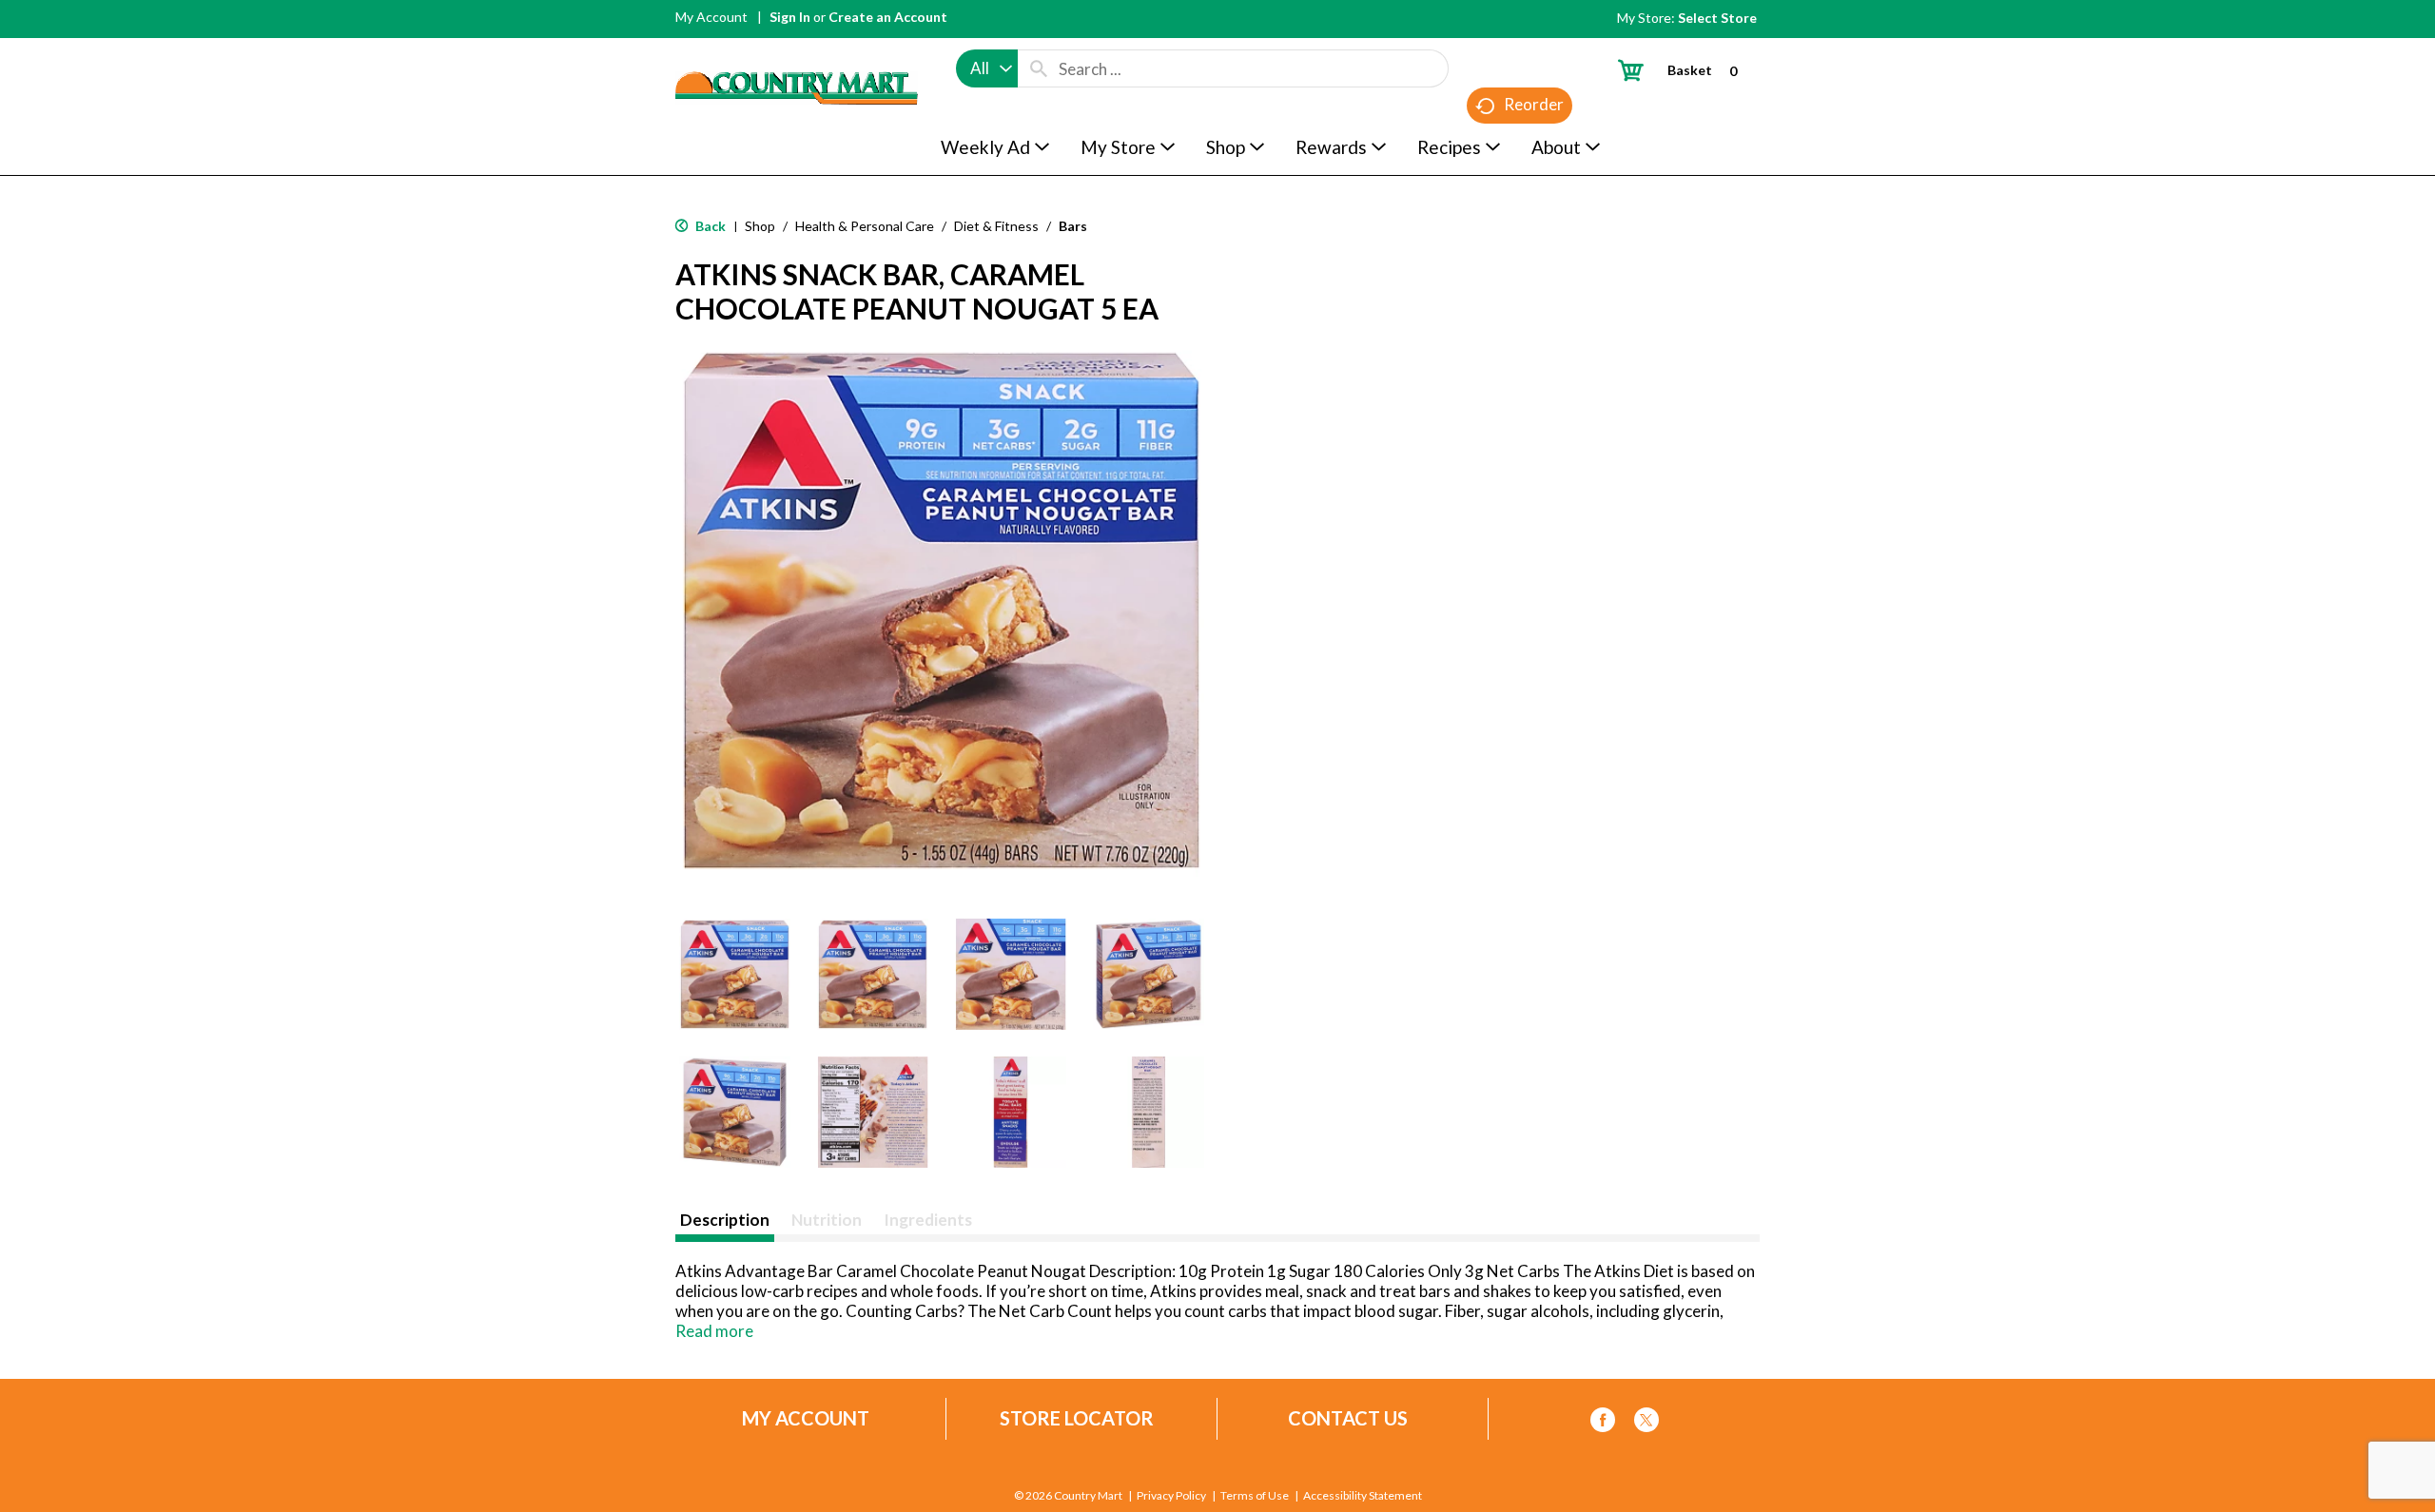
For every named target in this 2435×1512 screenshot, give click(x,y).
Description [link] (725, 1220)
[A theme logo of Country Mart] (797, 53)
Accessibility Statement (1363, 1496)
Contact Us (1348, 1418)
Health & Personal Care (865, 226)
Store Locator (1077, 1418)
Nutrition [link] (827, 1220)
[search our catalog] (1039, 68)
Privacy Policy (1171, 1496)
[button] (735, 974)
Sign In (790, 17)
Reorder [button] (1534, 104)
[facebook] (1603, 1423)
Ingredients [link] (928, 1220)
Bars (1073, 226)
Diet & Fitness (996, 226)
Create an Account (888, 17)
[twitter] (1646, 1423)
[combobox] (987, 68)
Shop (760, 226)
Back (709, 226)
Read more (714, 1331)
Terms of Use (1255, 1496)
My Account (711, 17)
